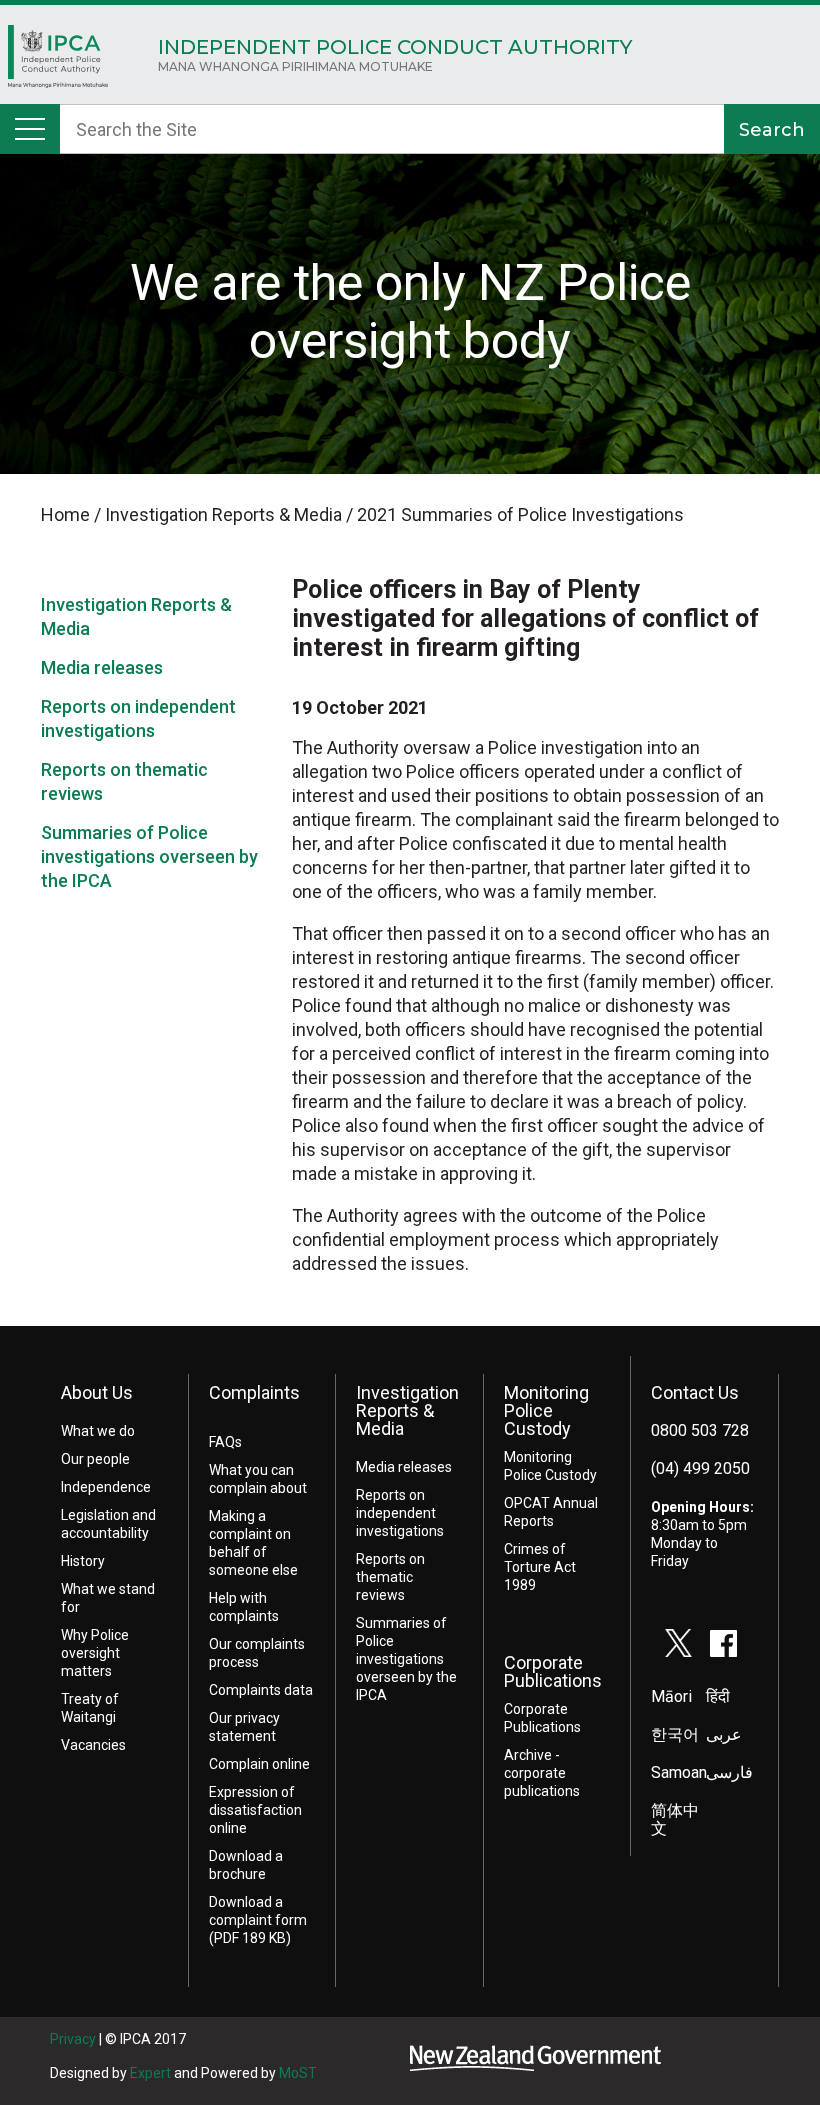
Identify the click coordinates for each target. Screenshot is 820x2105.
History (83, 1561)
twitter (679, 1643)
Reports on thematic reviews (390, 1577)
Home (58, 61)
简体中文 (675, 1819)
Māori (671, 1696)
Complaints (254, 1392)
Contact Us (695, 1392)
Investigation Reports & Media (407, 1410)
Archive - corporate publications (542, 1773)
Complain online (259, 1764)
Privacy (73, 2039)
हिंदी (718, 1696)
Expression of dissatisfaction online (255, 1810)
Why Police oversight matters (95, 1653)
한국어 (675, 1734)
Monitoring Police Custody (546, 1410)
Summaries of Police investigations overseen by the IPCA (149, 856)
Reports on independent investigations (400, 1513)
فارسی (729, 1772)
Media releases (102, 667)
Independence (106, 1487)
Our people (95, 1459)
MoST (298, 2073)
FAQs (225, 1442)
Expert (150, 2073)
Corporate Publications (553, 1671)
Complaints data (261, 1690)
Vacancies (93, 1745)
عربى (724, 1734)
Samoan (679, 1772)
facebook (724, 1643)
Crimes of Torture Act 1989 (540, 1567)
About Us (97, 1392)
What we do (98, 1431)
